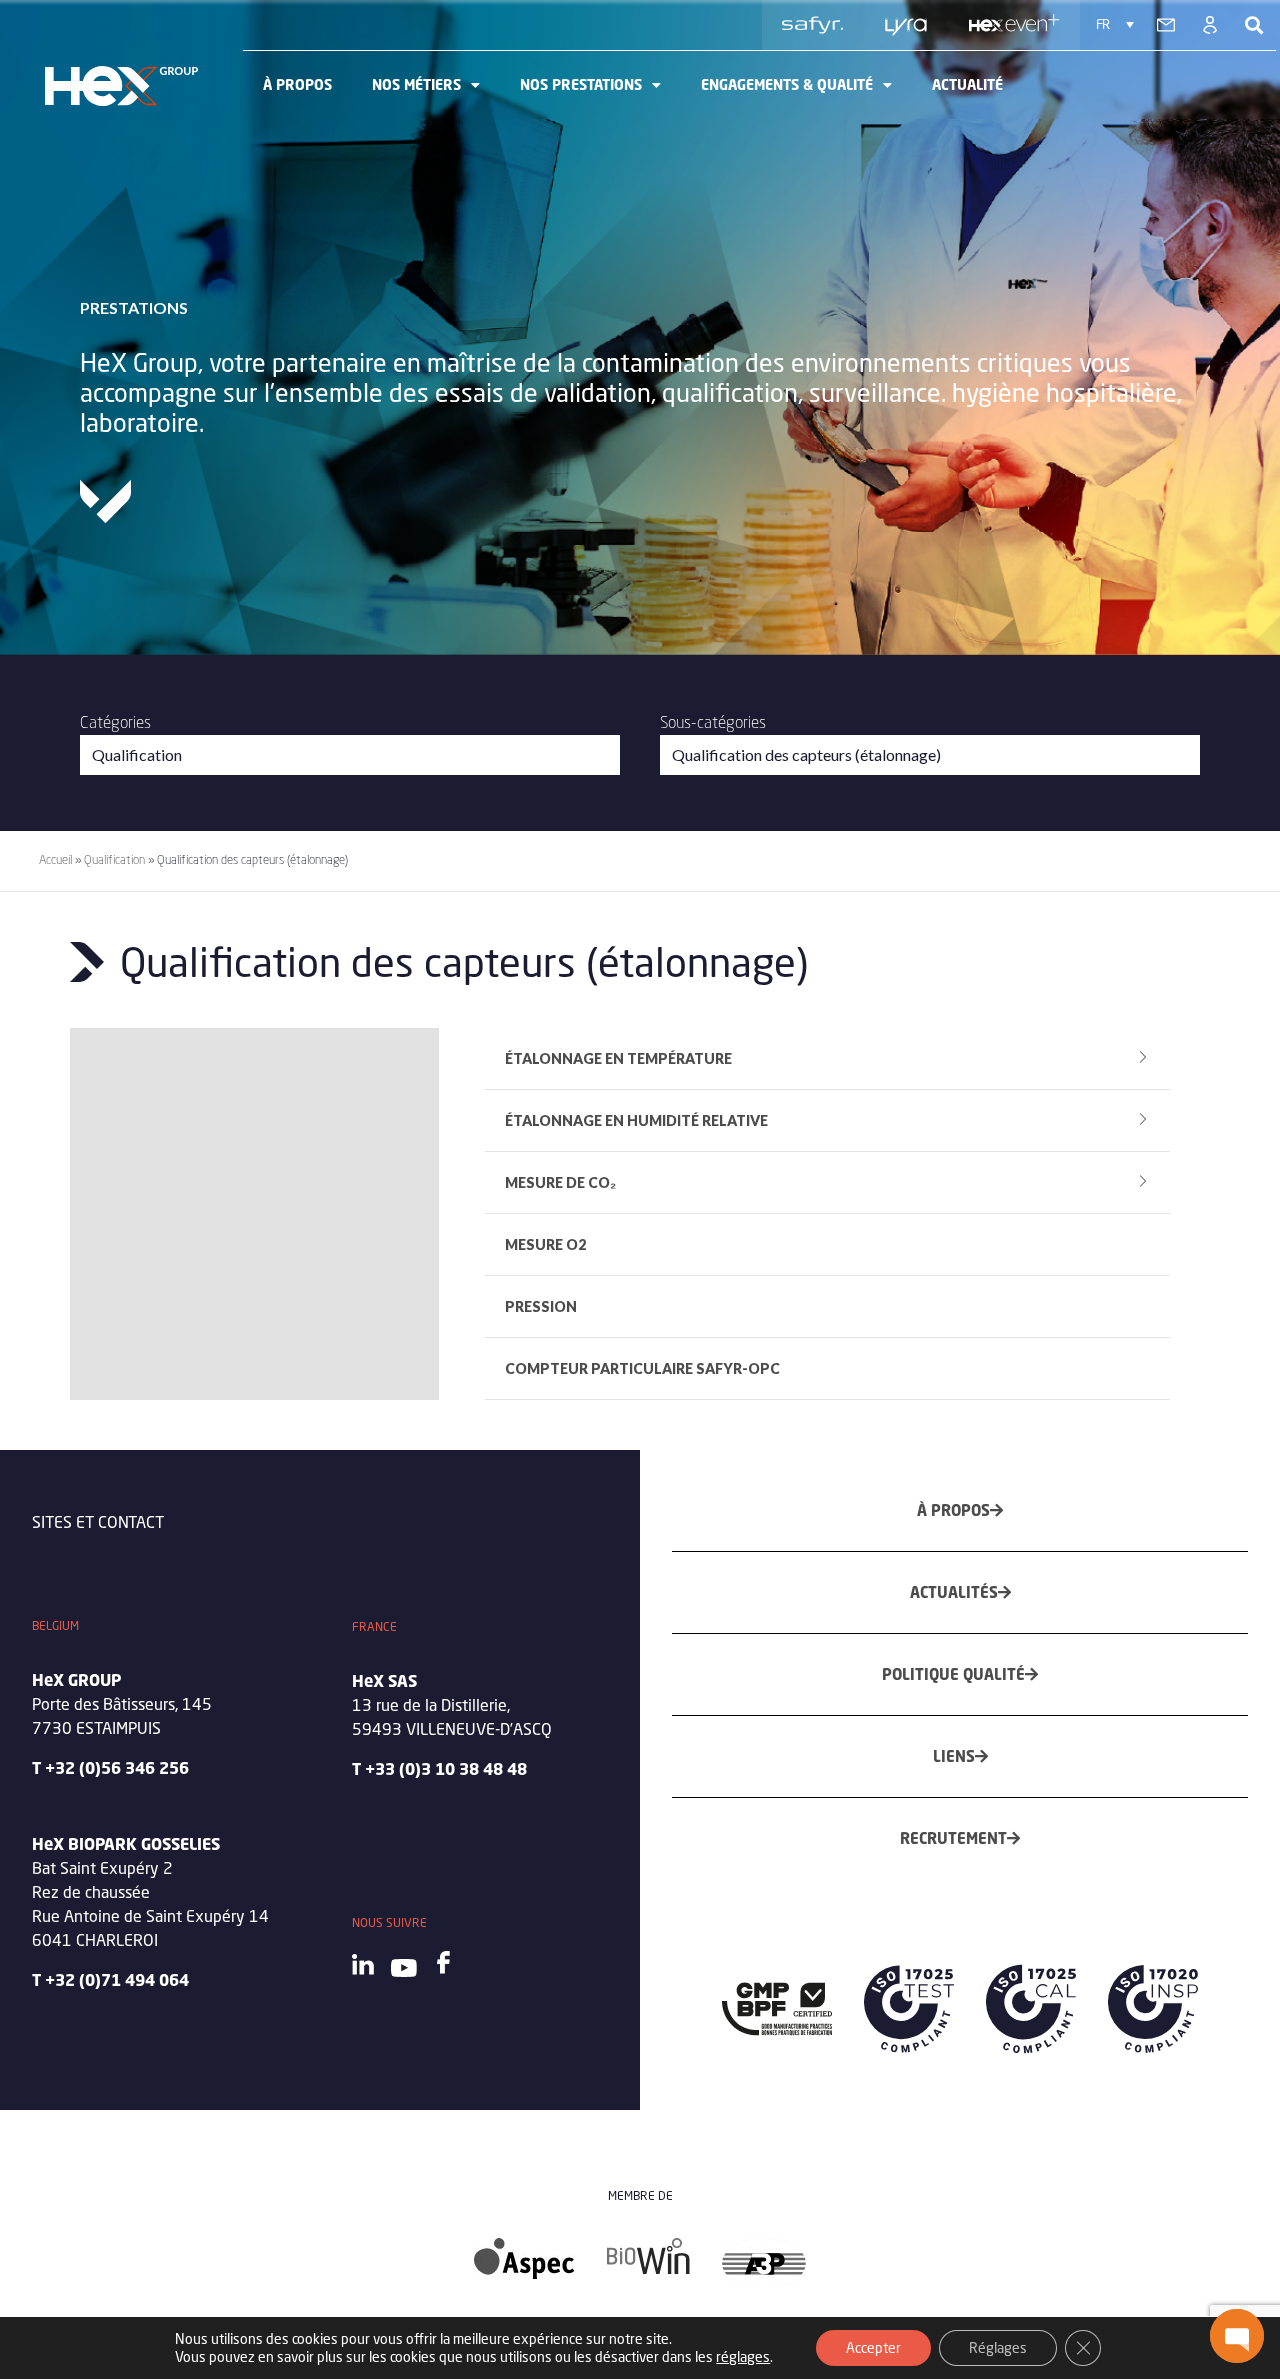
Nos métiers (416, 84)
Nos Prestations (581, 84)
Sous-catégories (713, 722)
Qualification (114, 859)
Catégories (115, 722)
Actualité (967, 84)
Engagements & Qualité (787, 84)
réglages (743, 2356)
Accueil (55, 859)
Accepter (873, 2347)
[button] (1237, 2336)
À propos (297, 84)
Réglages (998, 2347)
